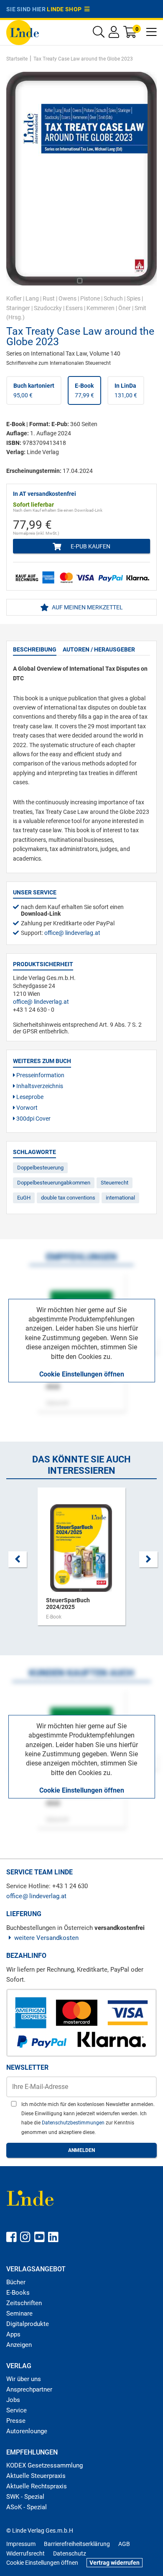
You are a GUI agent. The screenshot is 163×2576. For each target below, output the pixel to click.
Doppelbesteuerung (40, 1168)
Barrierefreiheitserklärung (77, 2544)
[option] (81, 1561)
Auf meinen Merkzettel (87, 607)
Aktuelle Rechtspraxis (37, 2486)
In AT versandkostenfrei (45, 494)
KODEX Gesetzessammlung (45, 2465)
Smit (140, 308)
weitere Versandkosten (46, 1938)
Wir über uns (24, 2379)
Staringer (18, 308)
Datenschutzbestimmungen (74, 2123)
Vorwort (26, 1108)
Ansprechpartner (29, 2389)
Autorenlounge (27, 2431)
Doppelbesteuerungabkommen (54, 1183)
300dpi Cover (33, 1119)
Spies (134, 298)
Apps (13, 2334)
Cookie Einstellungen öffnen (82, 1374)
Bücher (16, 2282)
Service (17, 2410)
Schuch (113, 298)
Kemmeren (101, 308)
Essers (74, 308)
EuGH (24, 1198)
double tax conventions (68, 1198)
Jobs (13, 2400)
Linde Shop (66, 9)
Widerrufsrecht (25, 2553)
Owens (67, 298)
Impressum (21, 2544)
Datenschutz (70, 2553)
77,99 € (84, 390)
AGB (124, 2544)
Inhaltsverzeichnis (39, 1086)
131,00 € (126, 390)
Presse (16, 2421)
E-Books (18, 2293)
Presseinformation (40, 1075)
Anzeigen (19, 2345)
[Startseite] (23, 32)
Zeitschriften (24, 2303)
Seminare (19, 2313)
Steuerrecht (115, 1183)
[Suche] (99, 34)
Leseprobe (29, 1097)
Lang (32, 298)
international (120, 1198)
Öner (125, 308)
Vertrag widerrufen (115, 2563)
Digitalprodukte (28, 2324)
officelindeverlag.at (72, 933)
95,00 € (34, 390)
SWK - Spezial (25, 2497)
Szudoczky (48, 308)
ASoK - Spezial (27, 2507)
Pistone (90, 298)
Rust (49, 298)
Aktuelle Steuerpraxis (36, 2476)
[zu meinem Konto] (114, 34)
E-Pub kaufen (90, 546)
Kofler (14, 298)
